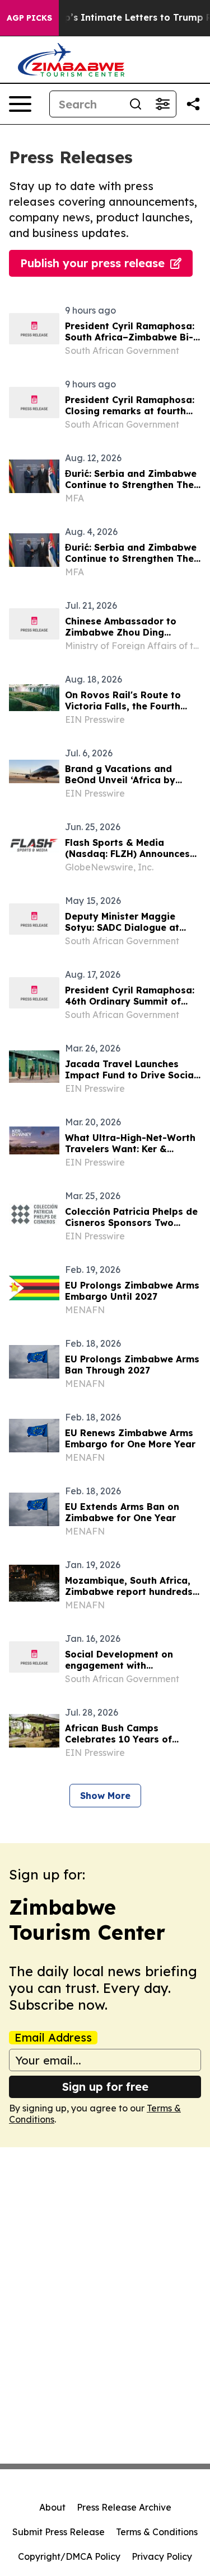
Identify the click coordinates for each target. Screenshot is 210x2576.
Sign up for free (105, 2087)
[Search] (136, 104)
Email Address (53, 2038)
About (52, 2507)
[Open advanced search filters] (162, 104)
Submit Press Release (59, 2532)
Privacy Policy (162, 2556)
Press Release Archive (124, 2507)
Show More (105, 1796)
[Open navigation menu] (20, 104)
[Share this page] (193, 104)
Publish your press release (92, 263)
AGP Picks (29, 18)
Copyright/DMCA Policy (69, 2556)
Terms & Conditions (157, 2532)
